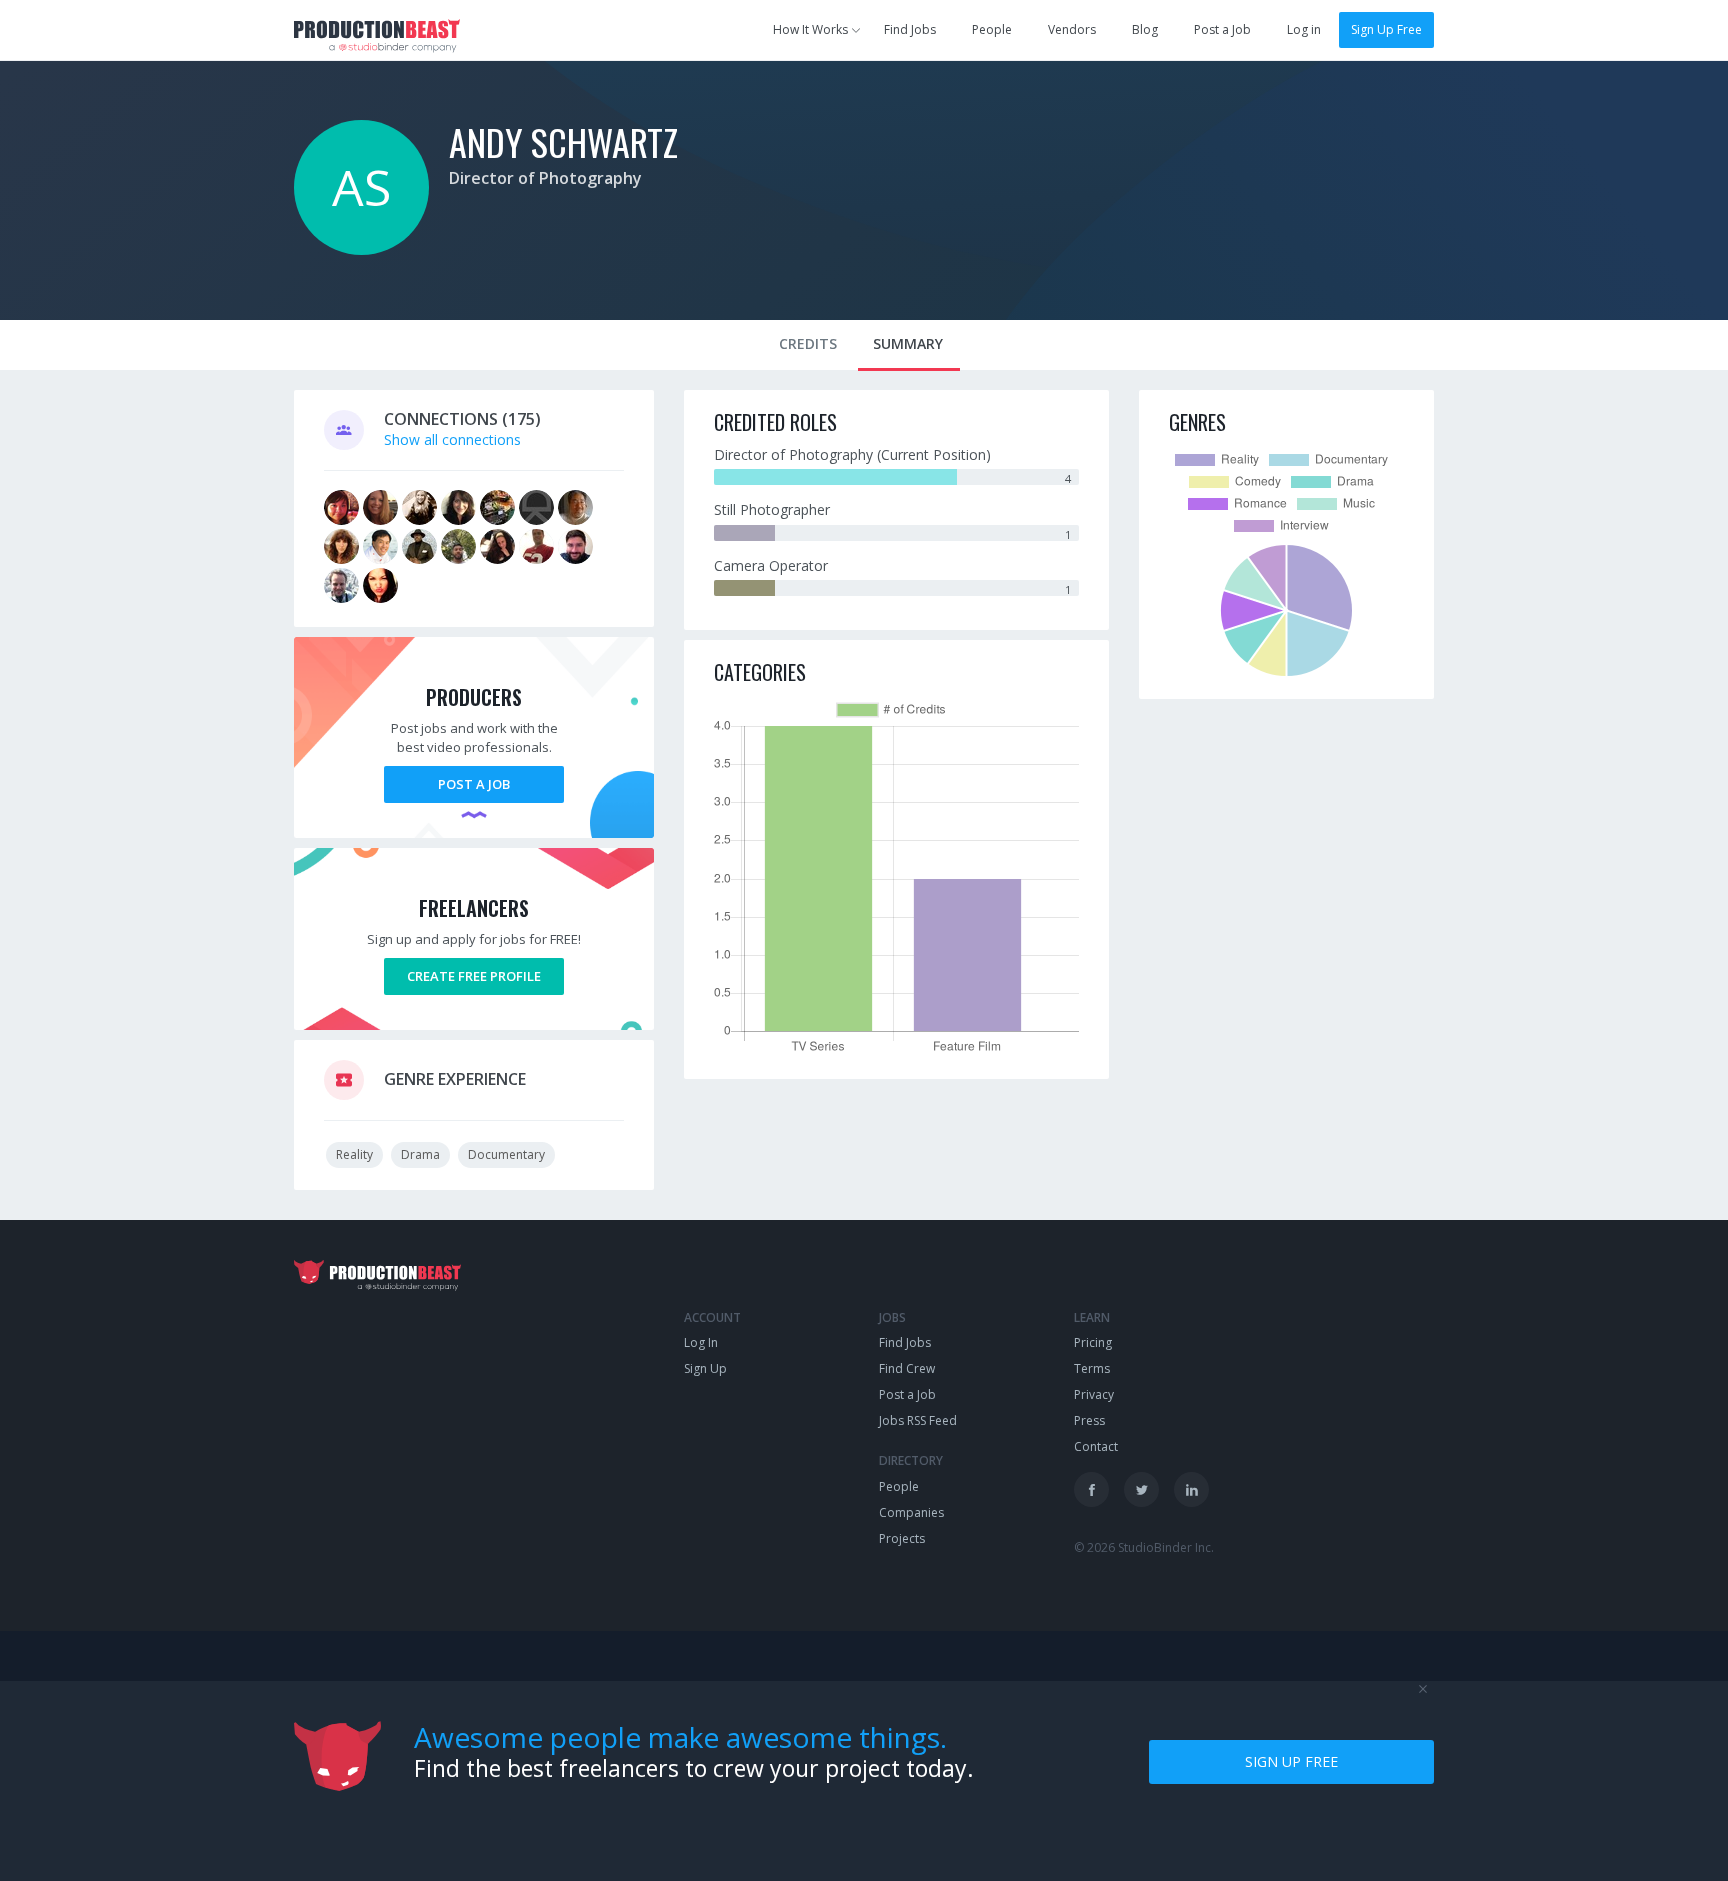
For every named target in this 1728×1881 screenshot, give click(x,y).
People (992, 29)
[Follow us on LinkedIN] (1191, 1489)
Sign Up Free (1386, 29)
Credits (808, 343)
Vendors (1072, 29)
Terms (1092, 1368)
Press (1089, 1420)
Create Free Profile (474, 976)
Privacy (1094, 1394)
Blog (1145, 29)
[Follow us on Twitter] (1141, 1489)
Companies (911, 1512)
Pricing (1093, 1342)
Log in (1304, 29)
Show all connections (452, 439)
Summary (908, 343)
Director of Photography (545, 178)
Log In (701, 1342)
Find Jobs (910, 29)
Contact (1096, 1446)
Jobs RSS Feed (918, 1420)
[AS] (361, 249)
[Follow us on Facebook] (1091, 1489)
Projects (902, 1538)
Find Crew (907, 1368)
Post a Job (1222, 29)
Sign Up (705, 1368)
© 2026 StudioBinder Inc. (1144, 1547)
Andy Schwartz (563, 141)
